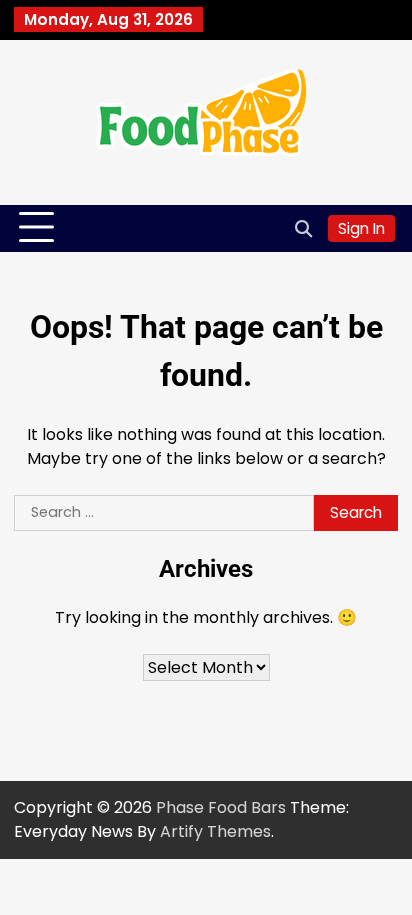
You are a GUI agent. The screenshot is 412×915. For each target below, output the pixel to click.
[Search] (303, 228)
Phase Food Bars (221, 807)
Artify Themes (215, 831)
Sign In (361, 228)
